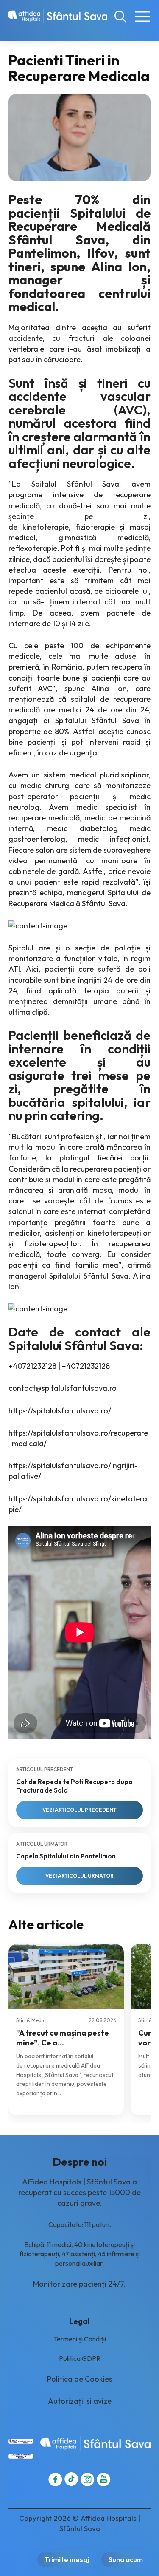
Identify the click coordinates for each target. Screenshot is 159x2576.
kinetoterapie (46, 527)
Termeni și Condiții (80, 2339)
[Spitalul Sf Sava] (57, 16)
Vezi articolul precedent (79, 1810)
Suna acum (126, 2559)
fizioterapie (95, 527)
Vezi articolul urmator (79, 1876)
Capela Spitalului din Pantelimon (66, 1856)
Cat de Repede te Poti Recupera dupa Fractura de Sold (74, 1786)
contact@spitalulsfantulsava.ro (63, 1388)
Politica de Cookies (80, 2379)
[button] (120, 16)
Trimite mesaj (67, 2559)
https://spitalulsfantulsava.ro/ (60, 1411)
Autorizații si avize (80, 2401)
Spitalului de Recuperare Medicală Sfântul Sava (80, 226)
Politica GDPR (80, 2358)
